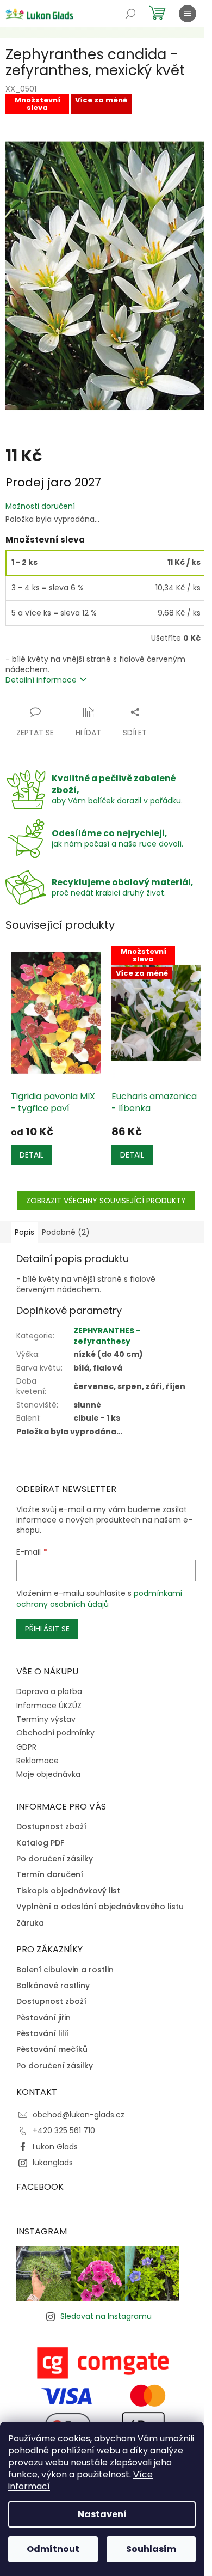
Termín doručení (50, 1875)
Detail (32, 1155)
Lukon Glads (55, 2147)
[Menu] (188, 14)
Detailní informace (41, 680)
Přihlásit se (47, 1629)
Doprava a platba (49, 1691)
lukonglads (53, 2163)
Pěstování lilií (42, 2034)
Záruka (30, 1923)
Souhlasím (151, 2549)
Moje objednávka (48, 1774)
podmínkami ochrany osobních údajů (99, 1599)
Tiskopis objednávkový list (68, 1891)
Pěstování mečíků (52, 2050)
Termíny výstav (46, 1719)
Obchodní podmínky (55, 1733)
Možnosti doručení (40, 506)
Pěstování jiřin (43, 2018)
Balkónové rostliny (53, 1986)
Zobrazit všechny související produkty (106, 1201)
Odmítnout (53, 2549)
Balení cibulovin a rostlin (65, 1970)
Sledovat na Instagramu (106, 2316)
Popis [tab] (24, 1232)
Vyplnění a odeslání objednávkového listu (100, 1907)
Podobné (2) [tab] (66, 1232)
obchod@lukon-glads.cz (79, 2115)
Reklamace (38, 1761)
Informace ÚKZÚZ (49, 1706)
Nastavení (102, 2514)
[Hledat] (130, 14)
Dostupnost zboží (51, 1827)
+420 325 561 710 (64, 2130)
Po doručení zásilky (55, 1859)
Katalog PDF (40, 1843)
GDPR (26, 1747)
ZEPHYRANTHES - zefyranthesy (107, 1336)
